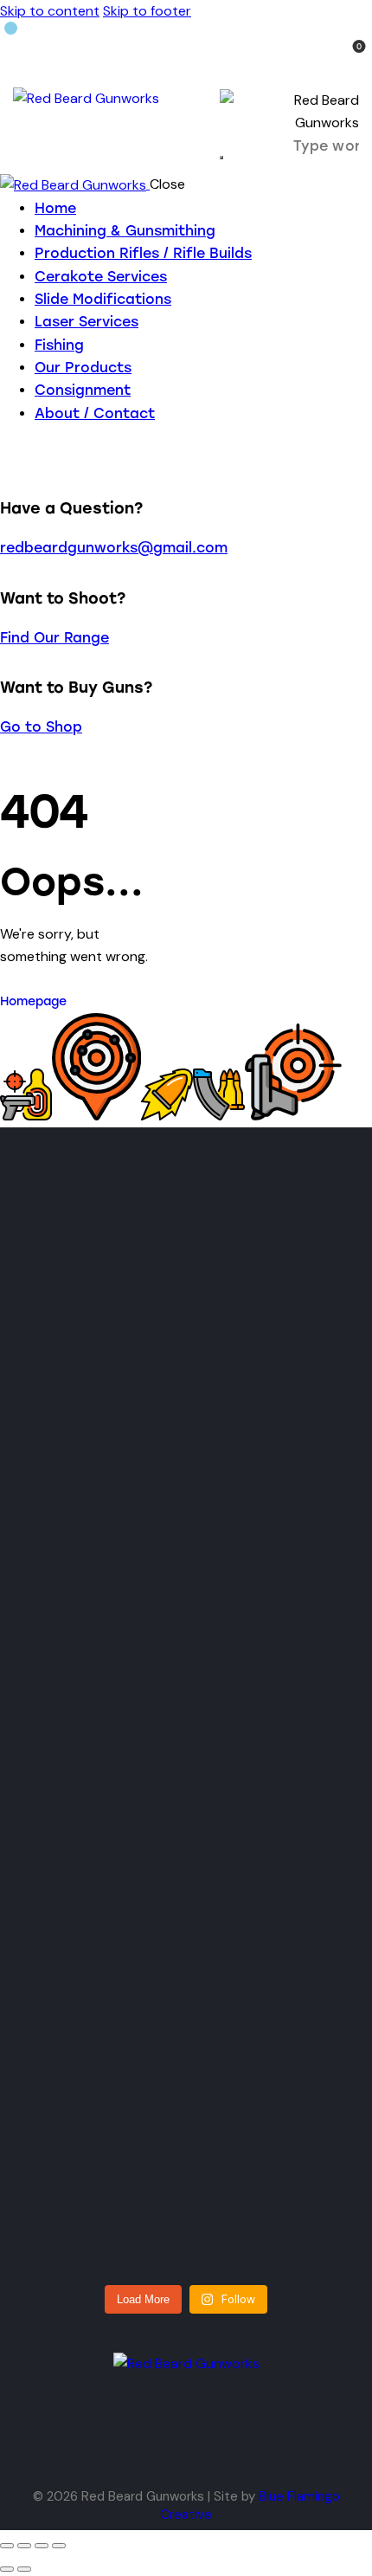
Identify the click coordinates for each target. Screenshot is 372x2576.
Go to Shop (41, 727)
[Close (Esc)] (59, 2546)
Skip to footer (147, 11)
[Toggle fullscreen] (24, 2546)
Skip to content (50, 11)
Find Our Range (55, 638)
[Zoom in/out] (7, 2546)
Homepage (33, 1001)
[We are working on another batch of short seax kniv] (266, 1759)
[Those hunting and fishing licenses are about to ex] (107, 1386)
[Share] (42, 2546)
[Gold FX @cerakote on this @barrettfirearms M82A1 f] (107, 1782)
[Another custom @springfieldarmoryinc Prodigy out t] (107, 2111)
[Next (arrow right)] (24, 2569)
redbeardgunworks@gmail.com (114, 548)
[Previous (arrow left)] (7, 2569)
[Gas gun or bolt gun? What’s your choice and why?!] (266, 1329)
